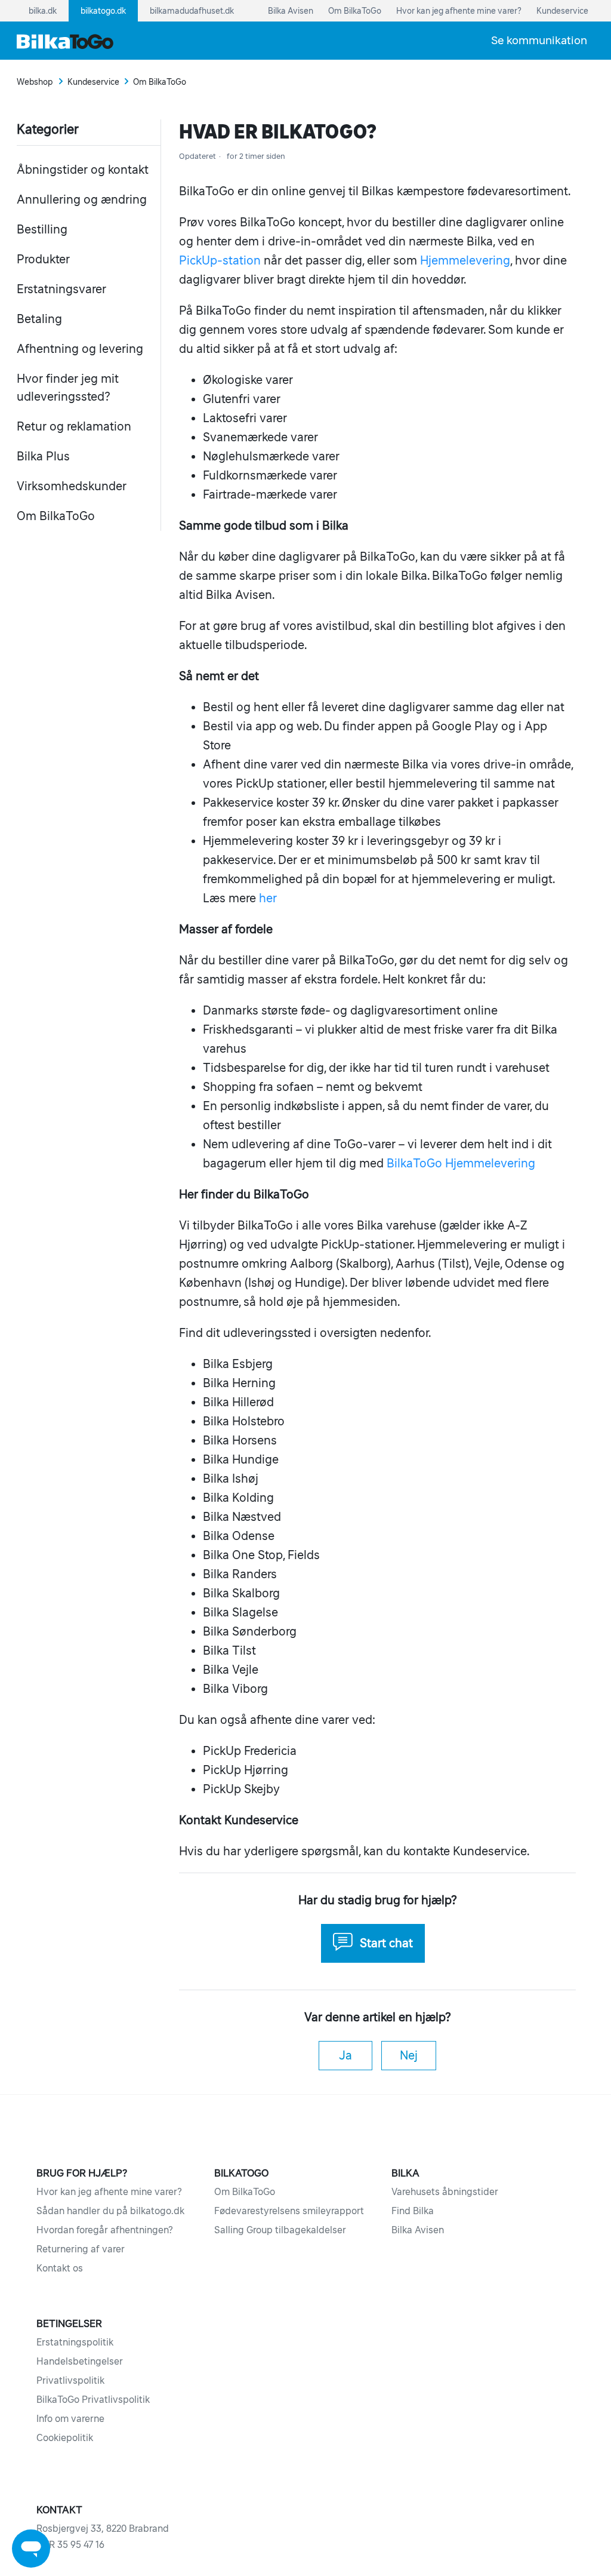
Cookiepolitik (65, 2437)
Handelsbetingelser (80, 2361)
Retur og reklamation (74, 426)
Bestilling (42, 229)
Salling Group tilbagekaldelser (280, 2230)
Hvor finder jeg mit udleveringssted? (68, 388)
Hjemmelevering (465, 260)
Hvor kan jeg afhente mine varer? (109, 2191)
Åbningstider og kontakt (83, 170)
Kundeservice (93, 82)
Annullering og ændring (82, 199)
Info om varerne (70, 2418)
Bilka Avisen (418, 2230)
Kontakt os (60, 2268)
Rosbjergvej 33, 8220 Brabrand (103, 2528)
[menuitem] (539, 40)
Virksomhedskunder (72, 486)
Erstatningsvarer (61, 289)
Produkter (43, 259)
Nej (409, 2055)
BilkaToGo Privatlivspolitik (93, 2399)
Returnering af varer (81, 2249)
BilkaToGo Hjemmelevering (461, 1163)
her (268, 898)
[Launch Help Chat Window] (31, 2549)
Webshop (35, 82)
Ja (345, 2055)
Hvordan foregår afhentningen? (105, 2230)
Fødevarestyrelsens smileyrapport (289, 2211)
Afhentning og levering (80, 349)
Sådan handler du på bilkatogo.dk (110, 2211)
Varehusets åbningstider (445, 2191)
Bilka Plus (43, 456)
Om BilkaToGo (160, 82)
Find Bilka (413, 2211)
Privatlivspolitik (70, 2380)
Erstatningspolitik (75, 2342)
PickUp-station (220, 260)
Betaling (39, 319)
